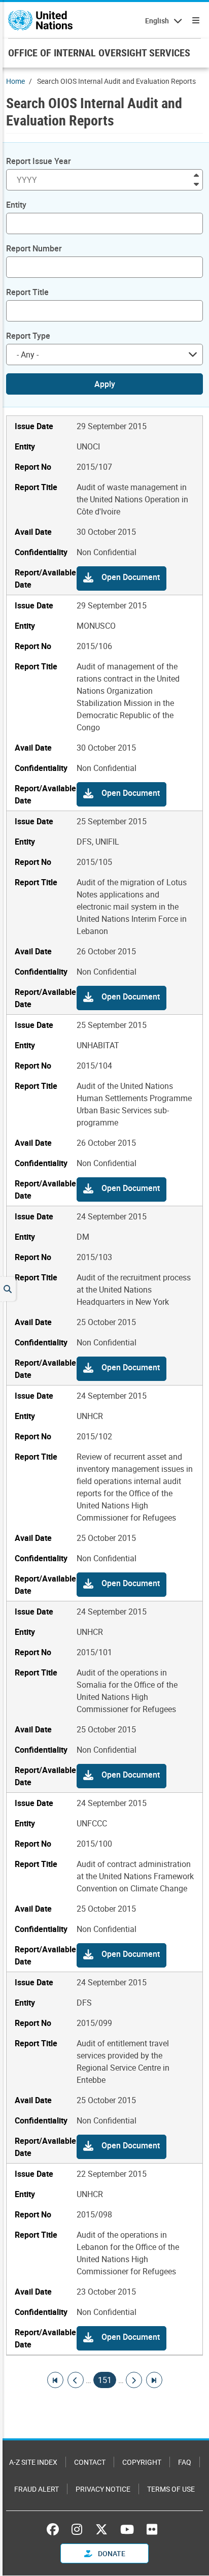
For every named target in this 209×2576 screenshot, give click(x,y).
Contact (90, 2462)
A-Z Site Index (33, 2462)
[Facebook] (55, 2529)
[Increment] (196, 174)
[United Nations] (40, 20)
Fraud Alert (37, 2489)
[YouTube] (127, 2529)
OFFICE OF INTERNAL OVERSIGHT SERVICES (99, 53)
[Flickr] (152, 2529)
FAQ (185, 2462)
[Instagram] (77, 2529)
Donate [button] (111, 2553)
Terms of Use (171, 2489)
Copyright (142, 2462)
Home (15, 81)
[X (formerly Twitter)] (101, 2529)
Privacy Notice (103, 2489)
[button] (121, 578)
